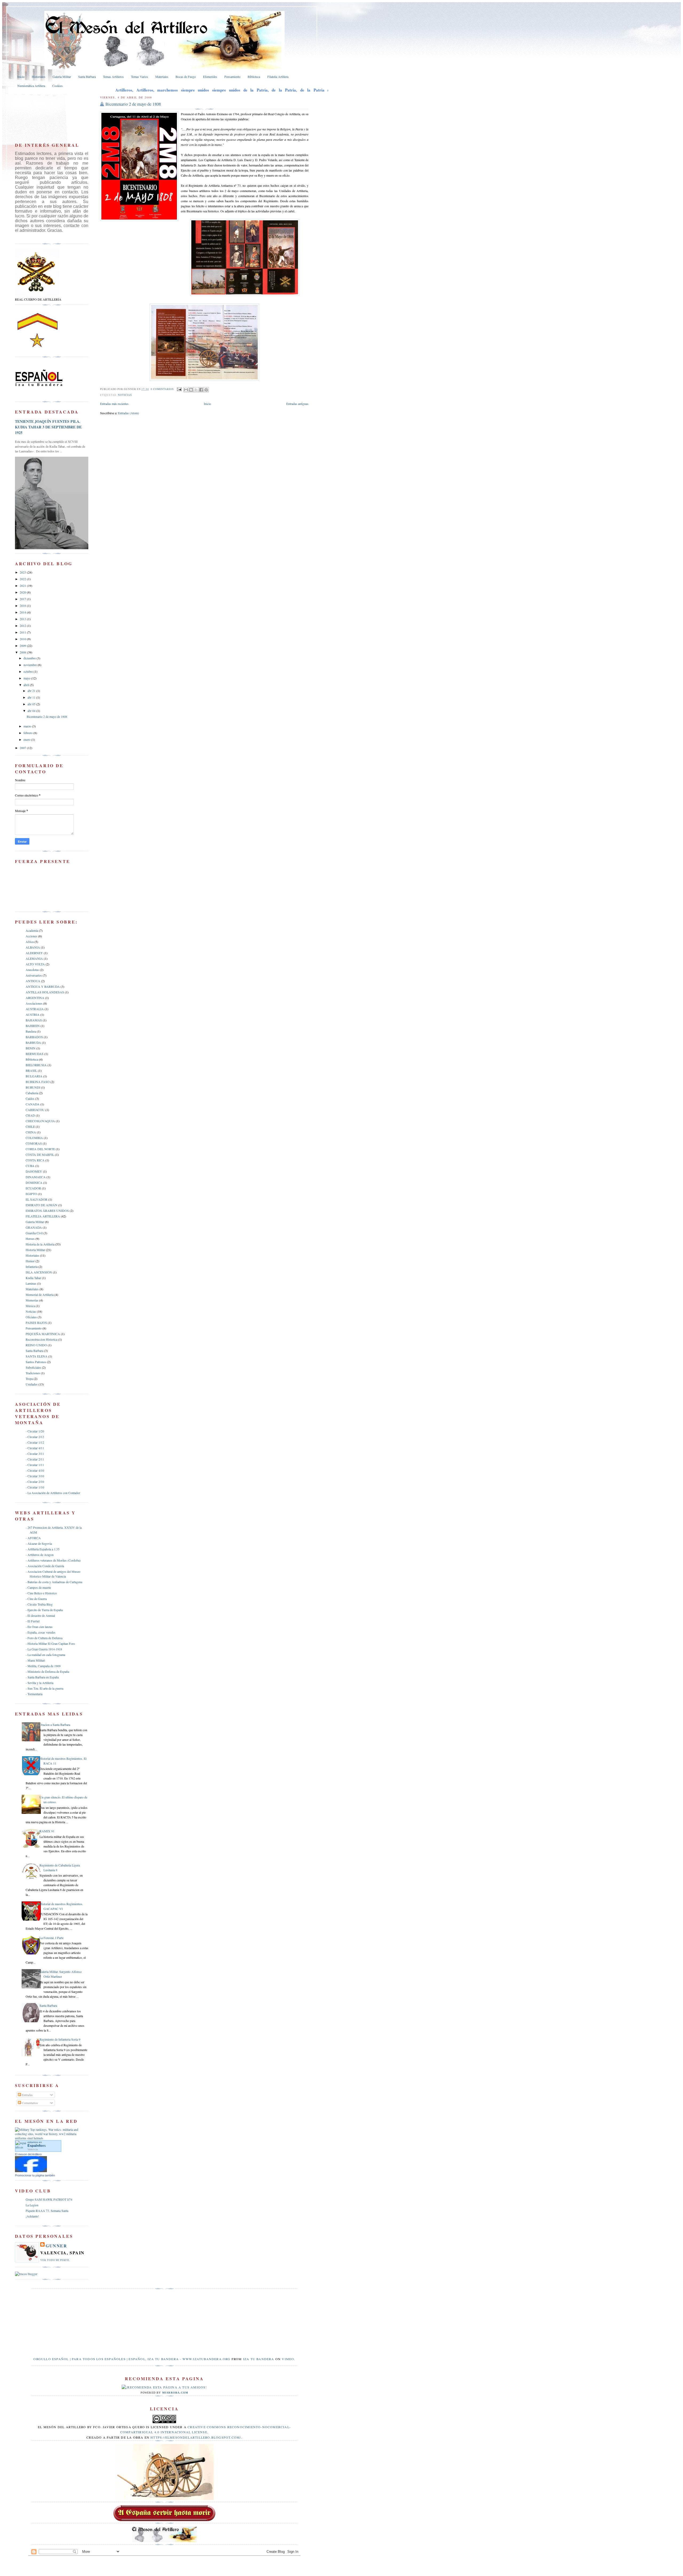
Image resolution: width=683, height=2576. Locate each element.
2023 (23, 572)
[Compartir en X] (196, 390)
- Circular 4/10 (35, 1470)
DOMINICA (34, 1183)
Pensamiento (232, 77)
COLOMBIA (34, 1138)
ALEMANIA (34, 958)
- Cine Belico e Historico (41, 1593)
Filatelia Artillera (278, 77)
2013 (23, 619)
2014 (23, 612)
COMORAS (34, 1143)
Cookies (57, 86)
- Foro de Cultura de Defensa (44, 1638)
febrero (28, 733)
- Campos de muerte (38, 1587)
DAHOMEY (34, 1171)
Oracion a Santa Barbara (55, 1725)
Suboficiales (33, 1367)
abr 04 (32, 711)
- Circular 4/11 (35, 1448)
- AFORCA (33, 1538)
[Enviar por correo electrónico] (186, 390)
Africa (30, 942)
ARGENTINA (35, 998)
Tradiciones (33, 1373)
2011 (23, 632)
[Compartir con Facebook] (201, 390)
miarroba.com (175, 2393)
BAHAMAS (34, 1020)
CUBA (30, 1166)
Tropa (29, 1379)
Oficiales (31, 1317)
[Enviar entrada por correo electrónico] (179, 389)
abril (27, 685)
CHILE (30, 1126)
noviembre (31, 665)
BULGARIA (34, 1076)
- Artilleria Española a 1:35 (43, 1549)
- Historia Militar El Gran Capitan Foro (50, 1643)
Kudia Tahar (33, 1278)
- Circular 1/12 (35, 1442)
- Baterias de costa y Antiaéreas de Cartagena (54, 1582)
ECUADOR (33, 1188)
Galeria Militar (62, 77)
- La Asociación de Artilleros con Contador (53, 1493)
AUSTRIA (33, 1014)
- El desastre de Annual (40, 1615)
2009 (23, 646)
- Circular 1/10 (35, 1487)
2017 (23, 599)
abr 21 (32, 691)
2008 (23, 652)
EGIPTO (31, 1194)
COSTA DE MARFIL (40, 1154)
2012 (23, 626)
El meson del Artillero (28, 2154)
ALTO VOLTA (35, 964)
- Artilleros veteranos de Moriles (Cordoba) (53, 1560)
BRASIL (31, 1070)
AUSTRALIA (35, 1009)
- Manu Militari (35, 1660)
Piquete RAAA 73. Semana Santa (47, 2211)
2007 (23, 748)
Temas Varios (140, 77)
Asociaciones (34, 1003)
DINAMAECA (36, 1177)
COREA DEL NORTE (40, 1149)
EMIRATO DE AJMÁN (41, 1205)
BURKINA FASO (38, 1082)
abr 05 (32, 704)
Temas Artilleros (113, 77)
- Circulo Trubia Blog (39, 1604)
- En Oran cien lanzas (39, 1627)
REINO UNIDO (36, 1345)
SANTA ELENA (37, 1356)
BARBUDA (33, 1042)
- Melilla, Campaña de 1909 (43, 1666)
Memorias (32, 1300)
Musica (30, 1306)
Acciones (31, 936)
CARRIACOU (35, 1110)
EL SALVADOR (37, 1199)
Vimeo (288, 2359)
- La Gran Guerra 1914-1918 (44, 1649)
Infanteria (32, 1267)
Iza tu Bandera (259, 2359)
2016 (23, 606)
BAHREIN (33, 1026)
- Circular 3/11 (35, 1454)
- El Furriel (33, 1621)
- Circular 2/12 (35, 1437)
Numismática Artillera (31, 86)
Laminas (31, 1283)
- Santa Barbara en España (42, 1677)
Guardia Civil (34, 1233)
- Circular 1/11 (35, 1465)
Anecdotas (32, 970)
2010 (23, 639)
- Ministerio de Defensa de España (47, 1671)
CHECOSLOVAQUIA (40, 1121)
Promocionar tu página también (35, 2175)
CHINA (31, 1132)
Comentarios (29, 2103)
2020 (23, 592)
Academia (32, 930)
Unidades (32, 1384)
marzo (28, 726)
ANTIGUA (33, 981)
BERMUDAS (35, 1054)
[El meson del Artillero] (31, 2171)
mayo (27, 678)
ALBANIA (33, 947)
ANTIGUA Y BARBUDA (43, 986)
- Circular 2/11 (35, 1459)
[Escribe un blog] (191, 390)
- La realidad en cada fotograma (45, 1655)
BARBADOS (34, 1037)
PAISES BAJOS (36, 1323)
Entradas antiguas (297, 404)
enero (27, 739)
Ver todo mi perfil (55, 2260)
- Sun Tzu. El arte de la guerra (44, 1688)
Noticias (125, 395)
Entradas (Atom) (128, 413)
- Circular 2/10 (35, 1482)
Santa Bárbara (87, 77)
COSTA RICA (35, 1160)
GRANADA (34, 1227)
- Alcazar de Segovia (39, 1543)
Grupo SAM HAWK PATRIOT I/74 (49, 2199)
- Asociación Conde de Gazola (45, 1566)
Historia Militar (35, 1250)
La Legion (32, 2205)
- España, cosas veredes (41, 1632)
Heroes (30, 1239)
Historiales (39, 77)
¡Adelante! (32, 2216)
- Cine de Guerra (36, 1599)
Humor (30, 1261)
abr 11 (32, 697)
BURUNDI (33, 1087)
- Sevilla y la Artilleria (39, 1683)
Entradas (27, 2095)
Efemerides (210, 77)
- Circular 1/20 (35, 1431)
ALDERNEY (34, 953)
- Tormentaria (34, 1694)
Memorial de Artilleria (40, 1295)
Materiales (162, 77)
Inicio (21, 77)
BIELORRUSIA (36, 1065)
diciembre (30, 658)
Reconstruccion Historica (41, 1339)
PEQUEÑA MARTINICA (43, 1334)
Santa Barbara (34, 1351)
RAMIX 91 (47, 1831)
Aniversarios (34, 975)
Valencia (33, 2149)
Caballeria (32, 1093)
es (37, 2146)
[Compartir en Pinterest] (206, 390)
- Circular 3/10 (35, 1476)
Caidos (30, 1098)
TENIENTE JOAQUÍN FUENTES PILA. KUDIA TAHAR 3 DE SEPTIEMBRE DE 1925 (48, 427)
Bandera (31, 1031)
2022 (23, 579)
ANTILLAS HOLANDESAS (45, 992)
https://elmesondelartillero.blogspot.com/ (196, 2437)
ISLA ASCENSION (39, 1272)
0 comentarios (162, 389)
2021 (23, 586)
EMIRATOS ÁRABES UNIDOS (47, 1211)
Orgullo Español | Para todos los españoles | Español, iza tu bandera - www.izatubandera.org (132, 2359)
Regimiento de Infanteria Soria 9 (60, 2039)
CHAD (30, 1115)
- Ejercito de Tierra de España (44, 1610)
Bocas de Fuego (186, 77)
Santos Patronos (36, 1362)
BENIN (31, 1048)
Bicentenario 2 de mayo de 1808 (133, 104)
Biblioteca (254, 77)
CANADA (33, 1104)
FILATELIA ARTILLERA (43, 1216)
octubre (29, 671)
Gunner (56, 2246)
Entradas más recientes (114, 404)
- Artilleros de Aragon (40, 1555)
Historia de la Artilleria (40, 1244)
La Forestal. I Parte (51, 1938)
